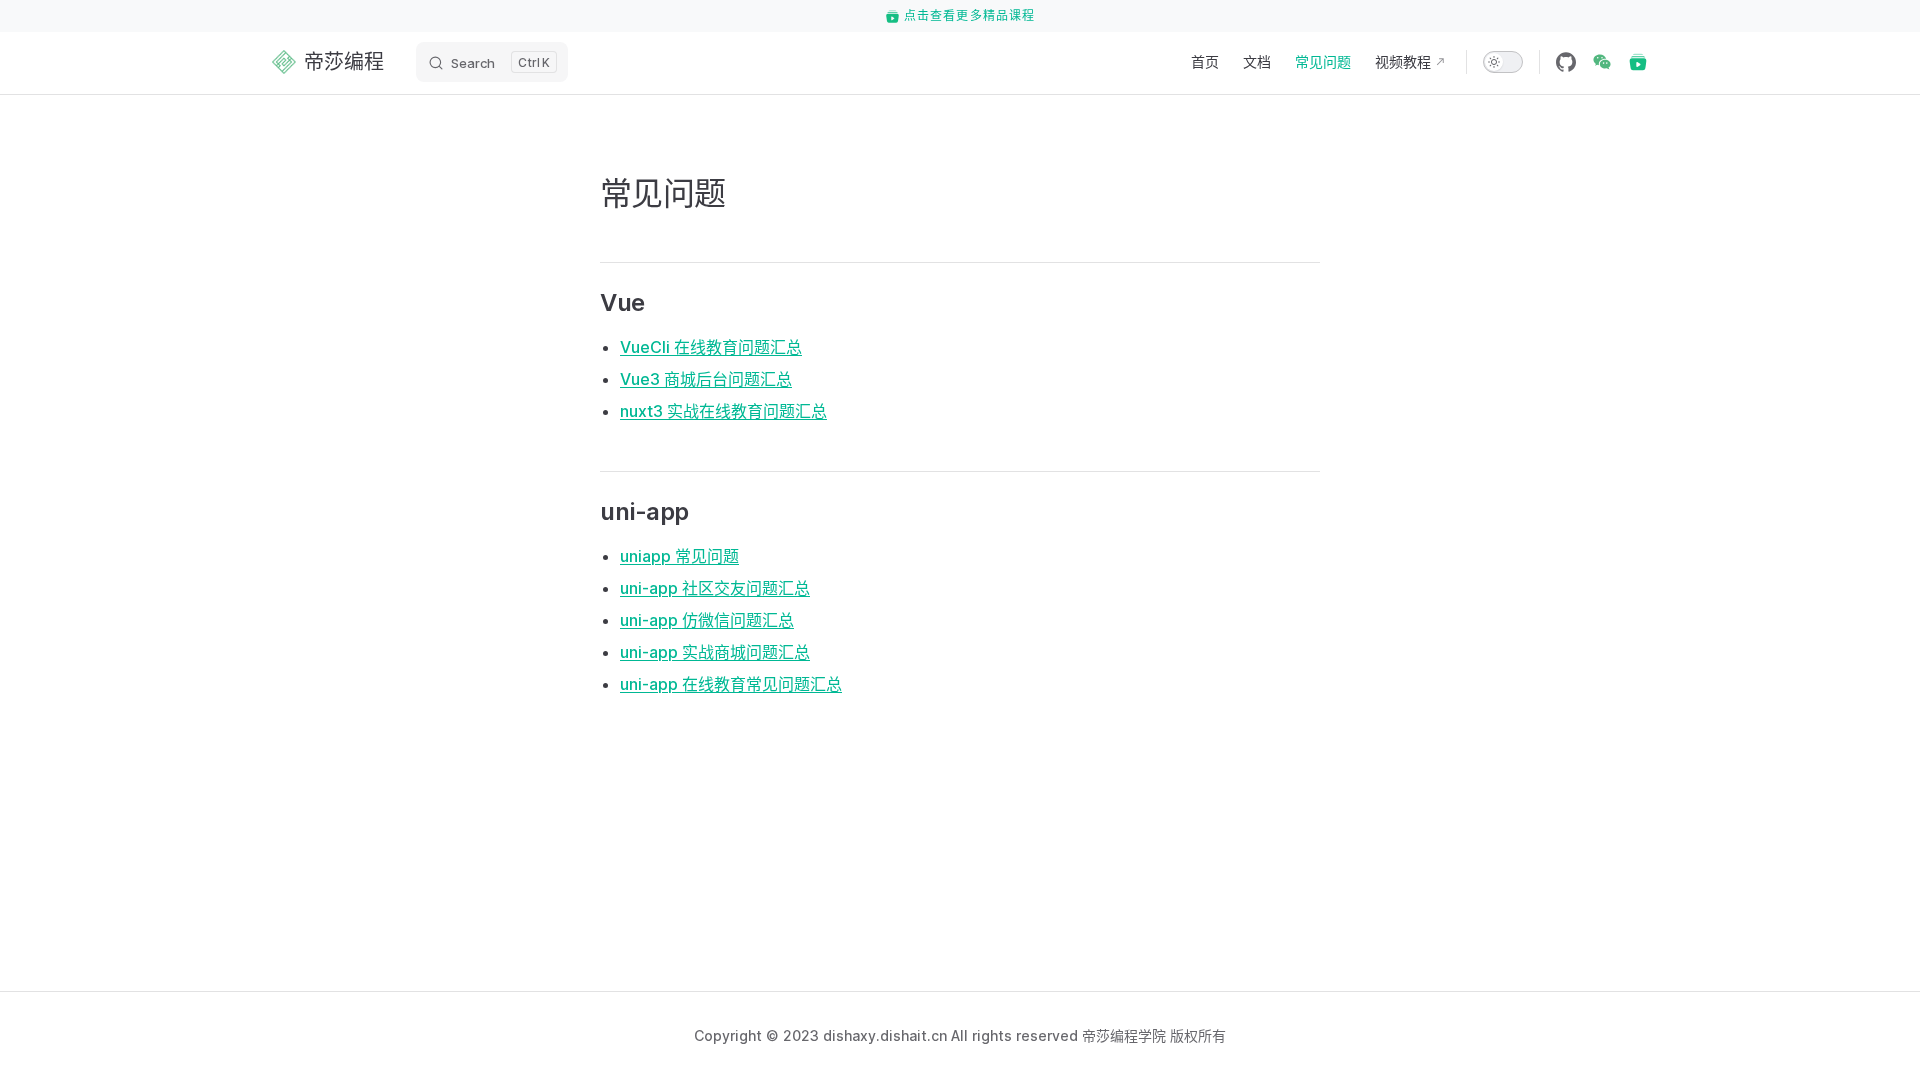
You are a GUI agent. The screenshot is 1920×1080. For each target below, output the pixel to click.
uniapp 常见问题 (679, 556)
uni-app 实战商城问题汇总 (715, 652)
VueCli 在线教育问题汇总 (711, 347)
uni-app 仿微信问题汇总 (707, 620)
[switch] (1503, 62)
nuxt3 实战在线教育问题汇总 (723, 411)
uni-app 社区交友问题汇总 (715, 588)
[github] (1566, 62)
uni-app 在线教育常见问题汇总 (731, 684)
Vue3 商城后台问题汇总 (706, 379)
